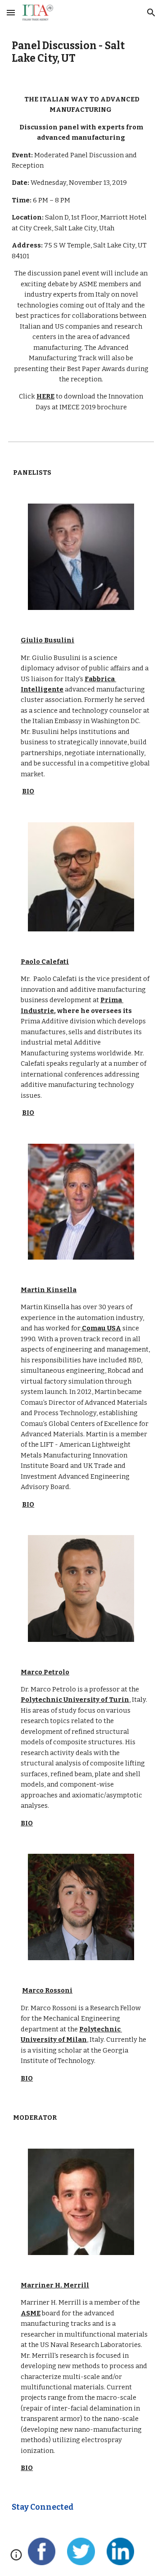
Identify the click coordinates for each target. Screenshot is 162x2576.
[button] (11, 12)
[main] (81, 53)
